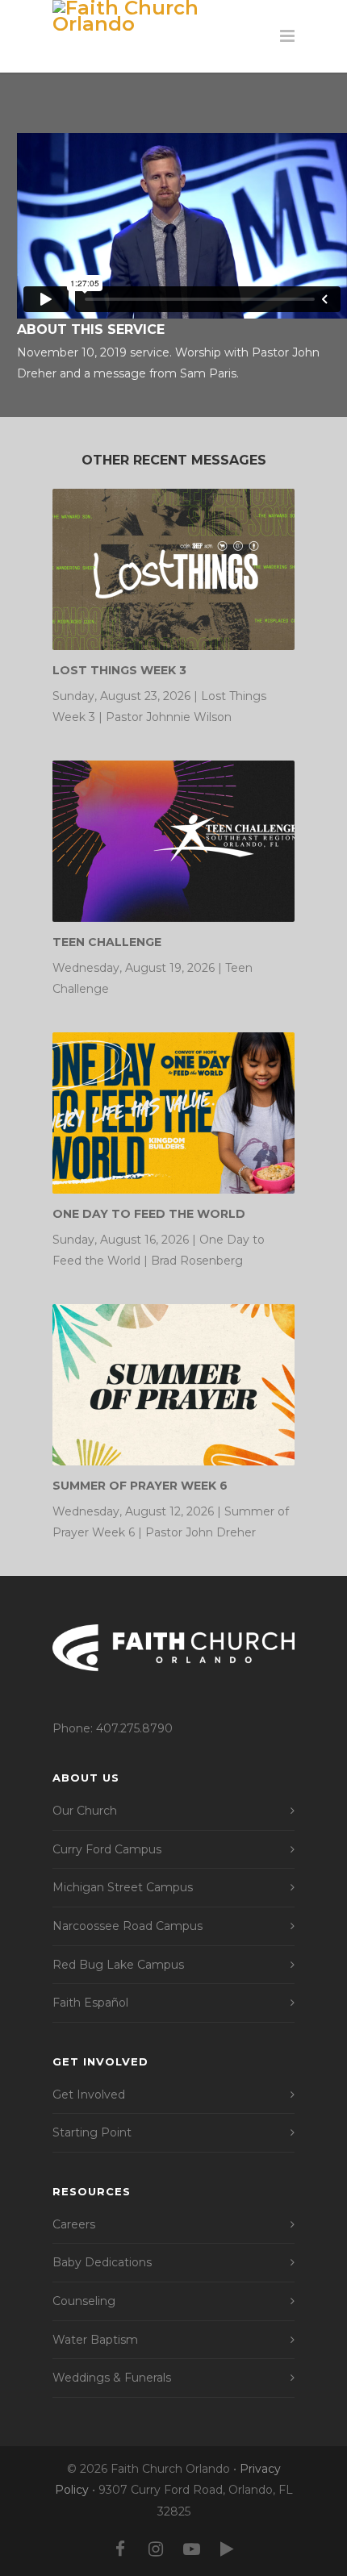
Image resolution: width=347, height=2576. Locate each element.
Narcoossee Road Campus (128, 1926)
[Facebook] (120, 2549)
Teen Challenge (107, 942)
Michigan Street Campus (123, 1887)
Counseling (84, 2301)
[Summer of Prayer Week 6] (173, 1385)
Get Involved (89, 2095)
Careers (74, 2224)
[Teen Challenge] (173, 841)
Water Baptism (95, 2340)
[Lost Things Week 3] (173, 569)
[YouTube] (191, 2549)
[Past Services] (227, 2549)
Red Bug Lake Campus (118, 1965)
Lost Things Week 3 (119, 670)
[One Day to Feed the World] (173, 1113)
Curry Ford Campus (107, 1849)
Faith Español (90, 2003)
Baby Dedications (102, 2262)
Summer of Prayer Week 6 (140, 1486)
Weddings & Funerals (112, 2378)
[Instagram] (156, 2549)
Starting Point (92, 2132)
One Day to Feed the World (149, 1214)
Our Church (85, 1811)
